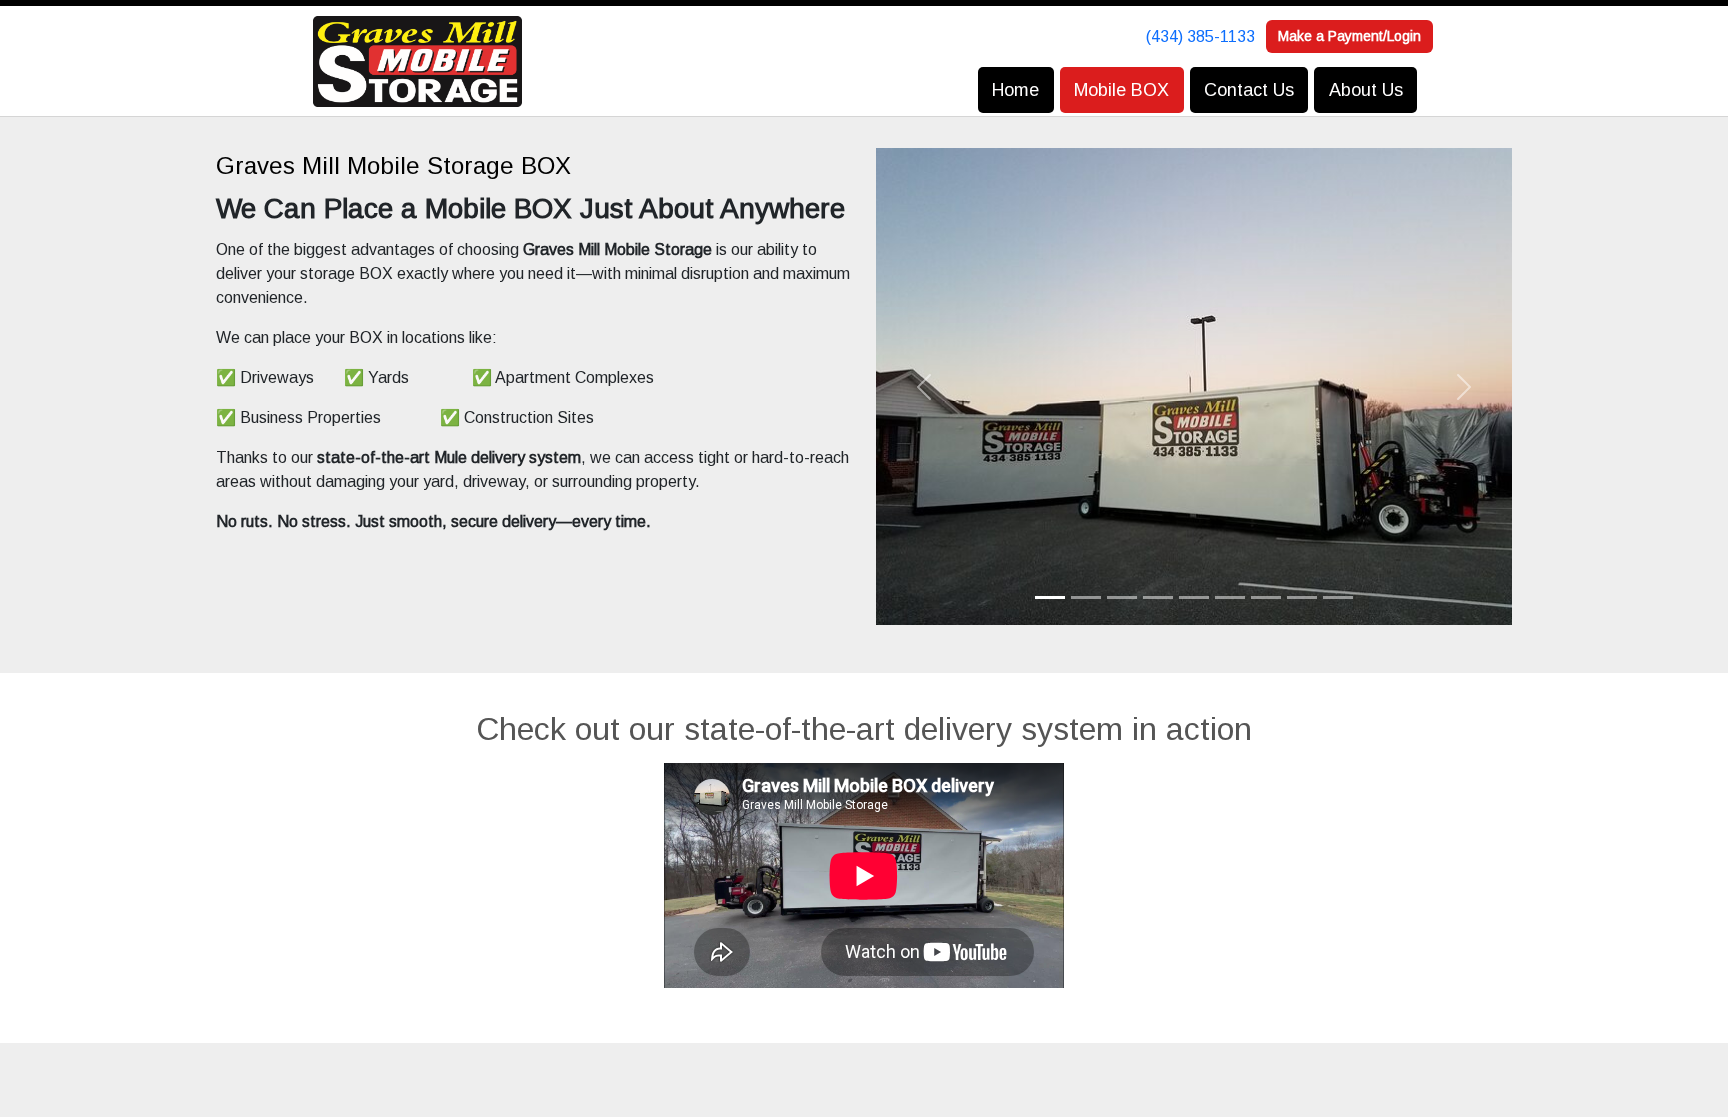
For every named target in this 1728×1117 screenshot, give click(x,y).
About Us (1366, 90)
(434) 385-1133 (1200, 36)
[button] (923, 386)
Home (1015, 90)
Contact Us (1249, 90)
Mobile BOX (1121, 90)
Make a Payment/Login (1349, 36)
